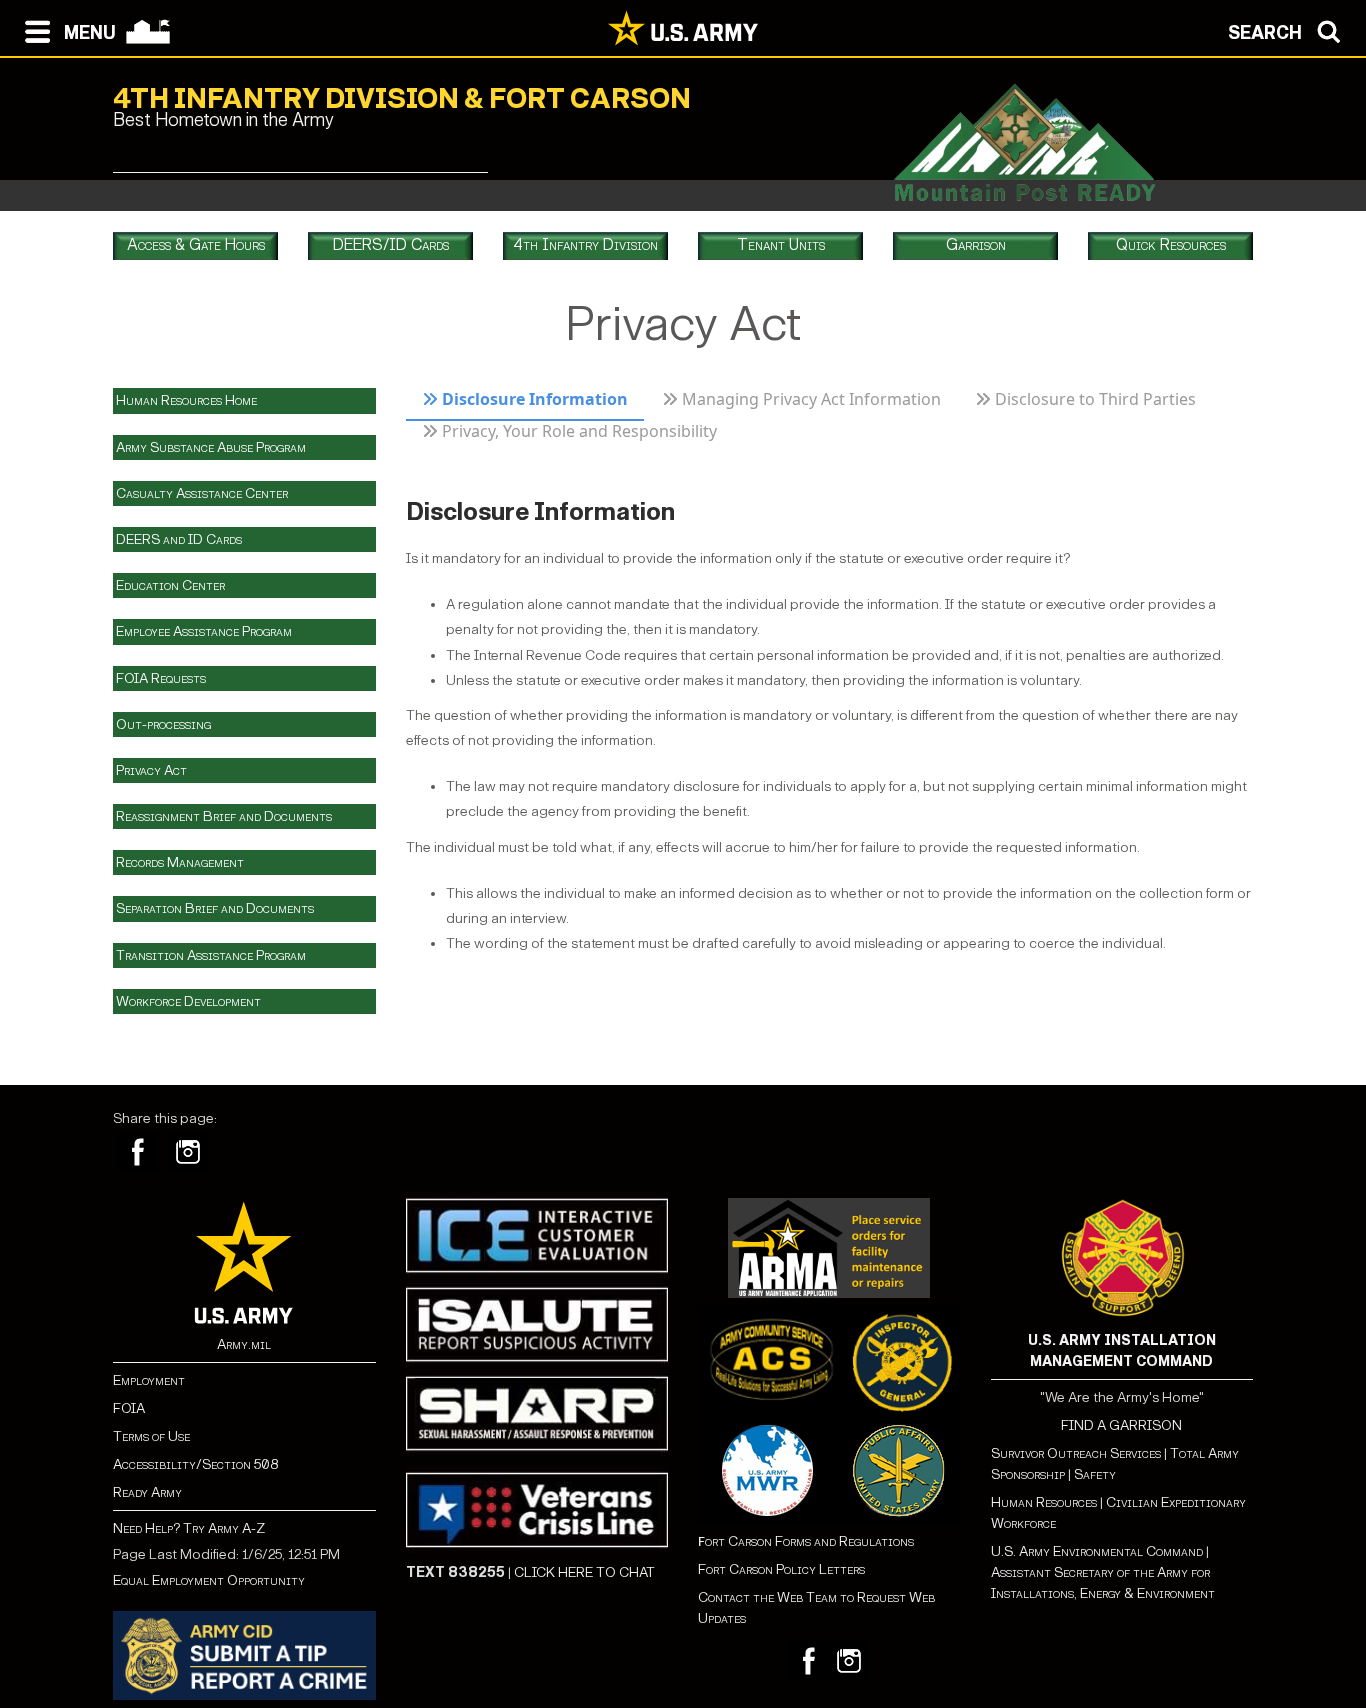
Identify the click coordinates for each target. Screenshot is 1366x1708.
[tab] (526, 404)
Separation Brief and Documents (215, 908)
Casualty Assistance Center (202, 493)
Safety (1095, 1474)
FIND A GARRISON (1121, 1425)
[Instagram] (188, 1152)
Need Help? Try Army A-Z (189, 1528)
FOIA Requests (161, 678)
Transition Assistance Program (211, 955)
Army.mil (244, 1344)
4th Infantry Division (585, 244)
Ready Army (147, 1492)
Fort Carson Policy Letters (781, 1569)
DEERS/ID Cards (391, 244)
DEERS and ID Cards (179, 539)
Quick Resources (1171, 244)
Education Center (170, 585)
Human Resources (1044, 1502)
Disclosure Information (533, 399)
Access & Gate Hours (196, 244)
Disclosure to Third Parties (1095, 399)
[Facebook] (138, 1152)
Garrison (976, 244)
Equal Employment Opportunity (209, 1580)
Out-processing (163, 724)
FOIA (129, 1408)
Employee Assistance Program (204, 631)
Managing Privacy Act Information (811, 399)
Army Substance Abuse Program (211, 447)
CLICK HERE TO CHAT (584, 1572)
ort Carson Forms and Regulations (806, 1541)
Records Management (180, 862)
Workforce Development (188, 1001)
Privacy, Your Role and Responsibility (579, 431)
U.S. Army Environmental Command (1097, 1551)
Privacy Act (151, 770)
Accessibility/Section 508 (195, 1464)
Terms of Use (151, 1436)
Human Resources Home (186, 400)
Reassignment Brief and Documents (224, 816)
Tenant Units (781, 244)
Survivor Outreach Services (1076, 1453)
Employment (149, 1380)
